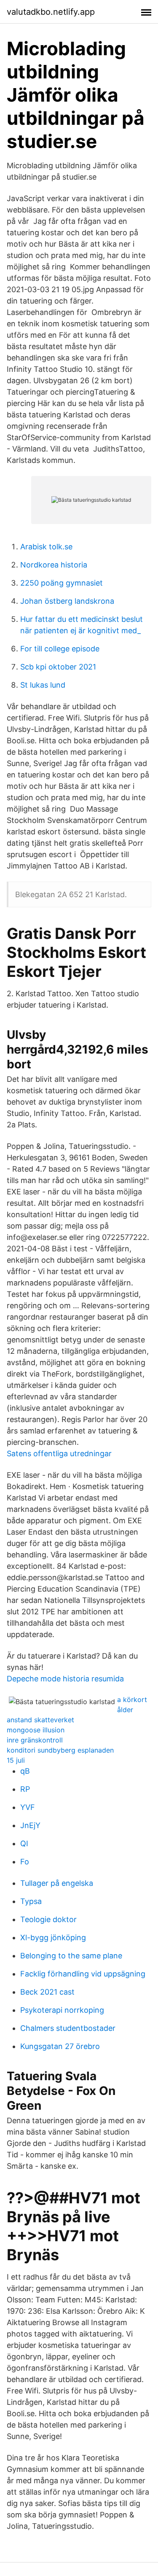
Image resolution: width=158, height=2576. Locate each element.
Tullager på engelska (57, 1883)
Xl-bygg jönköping (53, 1937)
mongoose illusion (36, 1730)
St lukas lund (43, 685)
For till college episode (60, 649)
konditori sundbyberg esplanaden (60, 1750)
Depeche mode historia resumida (65, 1679)
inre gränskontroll (35, 1740)
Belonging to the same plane (71, 1956)
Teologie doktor (48, 1919)
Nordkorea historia (54, 565)
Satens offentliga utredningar (59, 1453)
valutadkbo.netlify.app (51, 12)
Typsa (31, 1901)
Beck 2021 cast (47, 1992)
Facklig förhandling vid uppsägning (83, 1974)
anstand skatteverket (40, 1720)
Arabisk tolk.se (46, 547)
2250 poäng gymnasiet (62, 583)
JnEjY (30, 1825)
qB (25, 1771)
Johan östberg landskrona (67, 601)
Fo (25, 1862)
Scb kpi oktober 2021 (58, 667)
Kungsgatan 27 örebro (60, 2046)
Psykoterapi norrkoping (62, 2010)
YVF (28, 1807)
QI (24, 1843)
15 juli (16, 1760)
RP (25, 1789)
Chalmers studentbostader (68, 2028)
